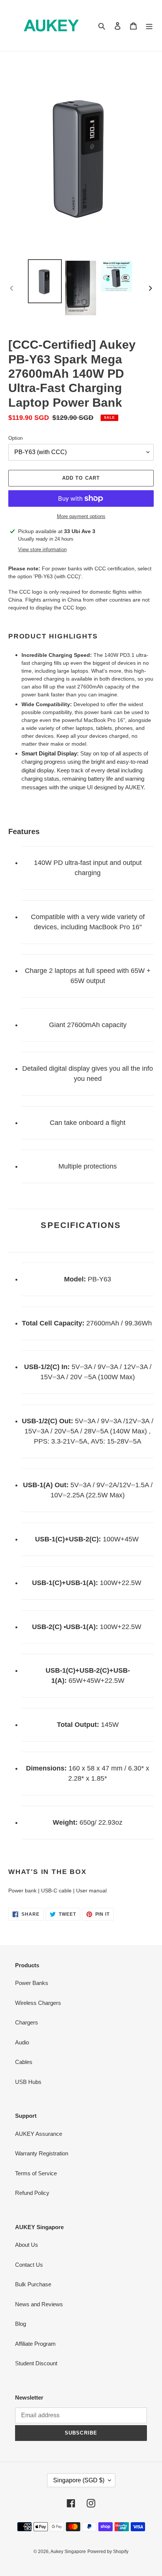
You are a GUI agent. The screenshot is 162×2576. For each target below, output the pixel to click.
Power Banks (32, 1983)
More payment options (81, 516)
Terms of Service (36, 2173)
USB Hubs (28, 2082)
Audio (22, 2042)
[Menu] (149, 26)
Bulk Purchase (33, 2284)
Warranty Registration (42, 2153)
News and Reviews (39, 2304)
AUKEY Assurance (39, 2134)
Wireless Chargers (38, 2003)
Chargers (27, 2022)
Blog (21, 2324)
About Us (27, 2245)
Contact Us (29, 2265)
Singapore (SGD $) (79, 2480)
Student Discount (36, 2363)
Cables (24, 2062)
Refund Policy (32, 2193)
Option (15, 438)
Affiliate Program (35, 2344)
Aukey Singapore (68, 2552)
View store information (42, 549)
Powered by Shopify (108, 2552)
